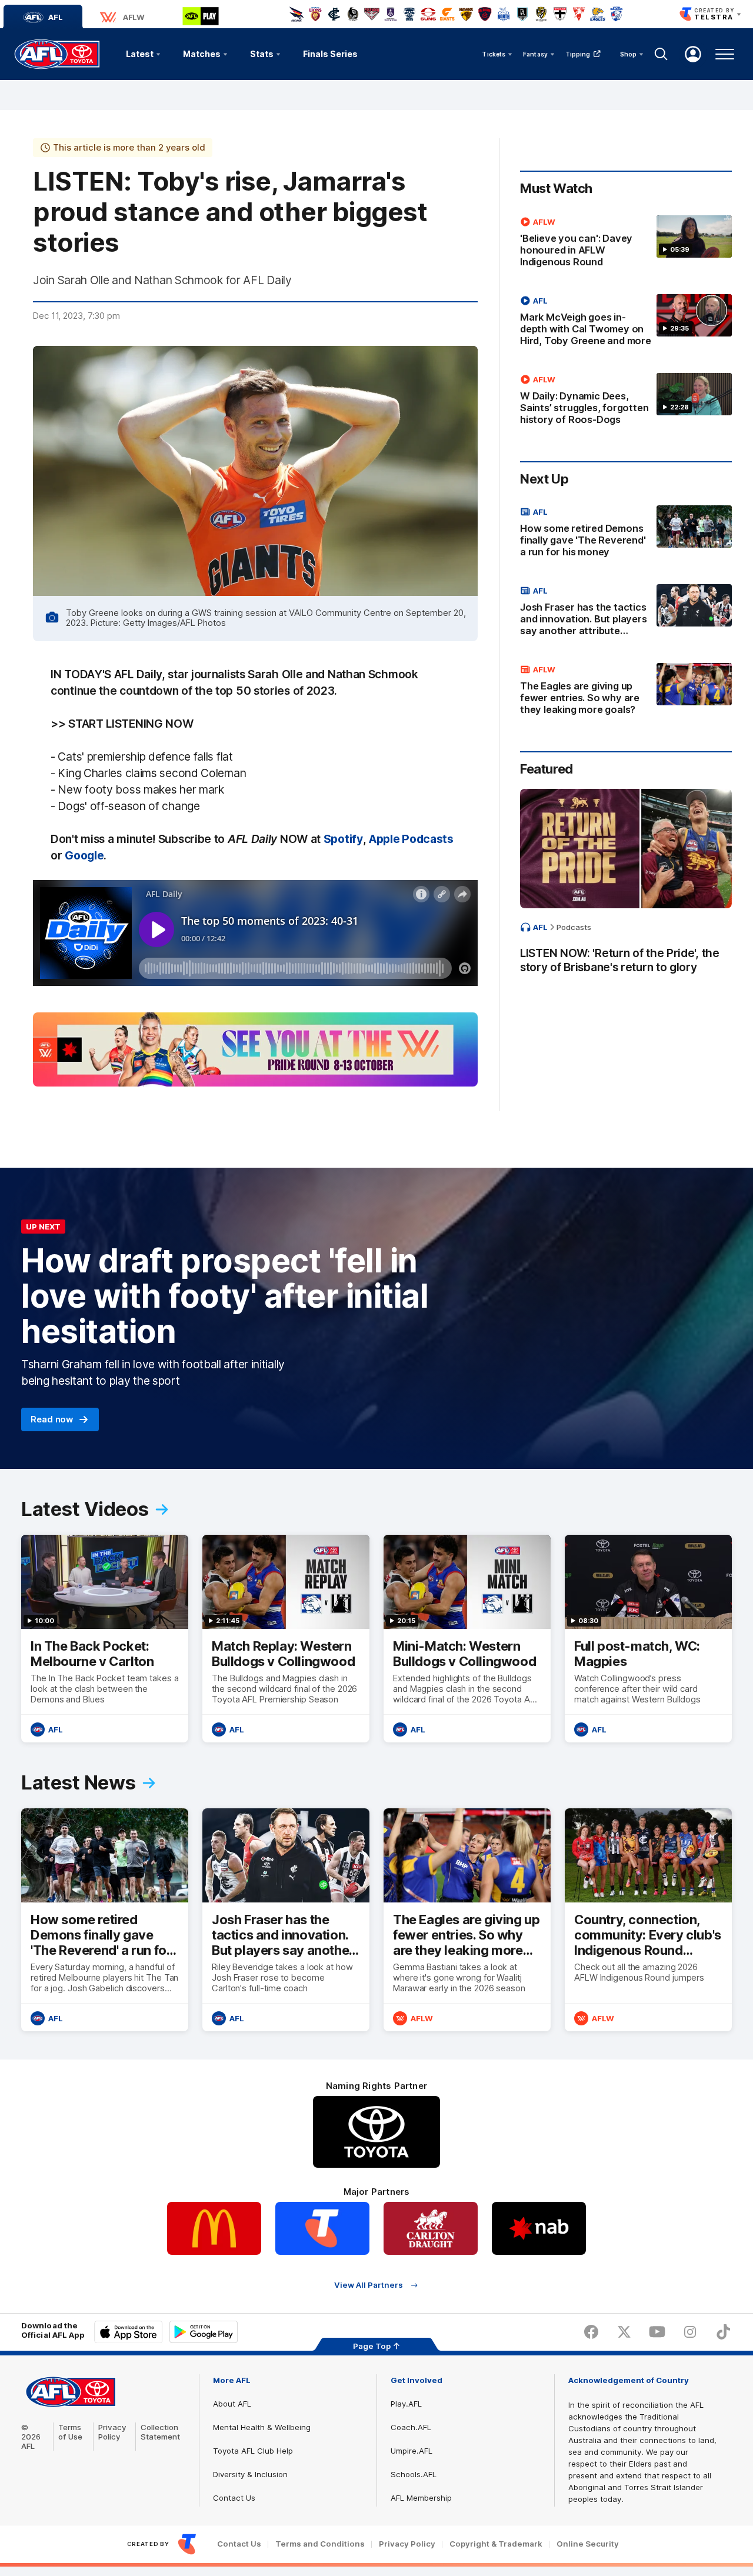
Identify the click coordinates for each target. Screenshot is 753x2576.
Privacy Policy (112, 2432)
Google (84, 855)
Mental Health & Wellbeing (262, 2427)
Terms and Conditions (320, 2544)
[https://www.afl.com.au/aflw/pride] (255, 1049)
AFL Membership (421, 2498)
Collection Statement (160, 2432)
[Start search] (661, 54)
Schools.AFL (414, 2474)
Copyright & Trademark (496, 2544)
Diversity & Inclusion (250, 2474)
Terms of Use (70, 2432)
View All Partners (369, 2285)
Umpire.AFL (412, 2451)
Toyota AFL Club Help (253, 2451)
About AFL (232, 2404)
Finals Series (330, 54)
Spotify (343, 839)
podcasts (574, 927)
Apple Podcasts (411, 839)
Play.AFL (406, 2404)
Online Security (588, 2544)
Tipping (578, 54)
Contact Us (234, 2498)
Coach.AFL (411, 2427)
